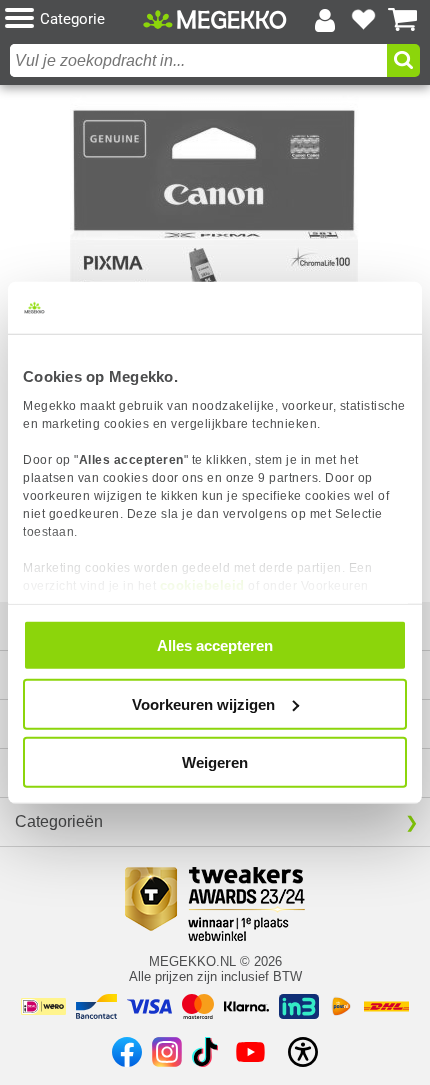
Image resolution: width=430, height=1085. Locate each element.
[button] (74, 19)
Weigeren (215, 762)
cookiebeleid (202, 584)
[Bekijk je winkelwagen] (403, 20)
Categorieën (59, 821)
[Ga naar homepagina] (214, 19)
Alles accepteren (215, 645)
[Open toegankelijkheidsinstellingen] (303, 1052)
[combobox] (198, 60)
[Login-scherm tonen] (325, 20)
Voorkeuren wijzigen (203, 703)
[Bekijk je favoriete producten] (364, 20)
